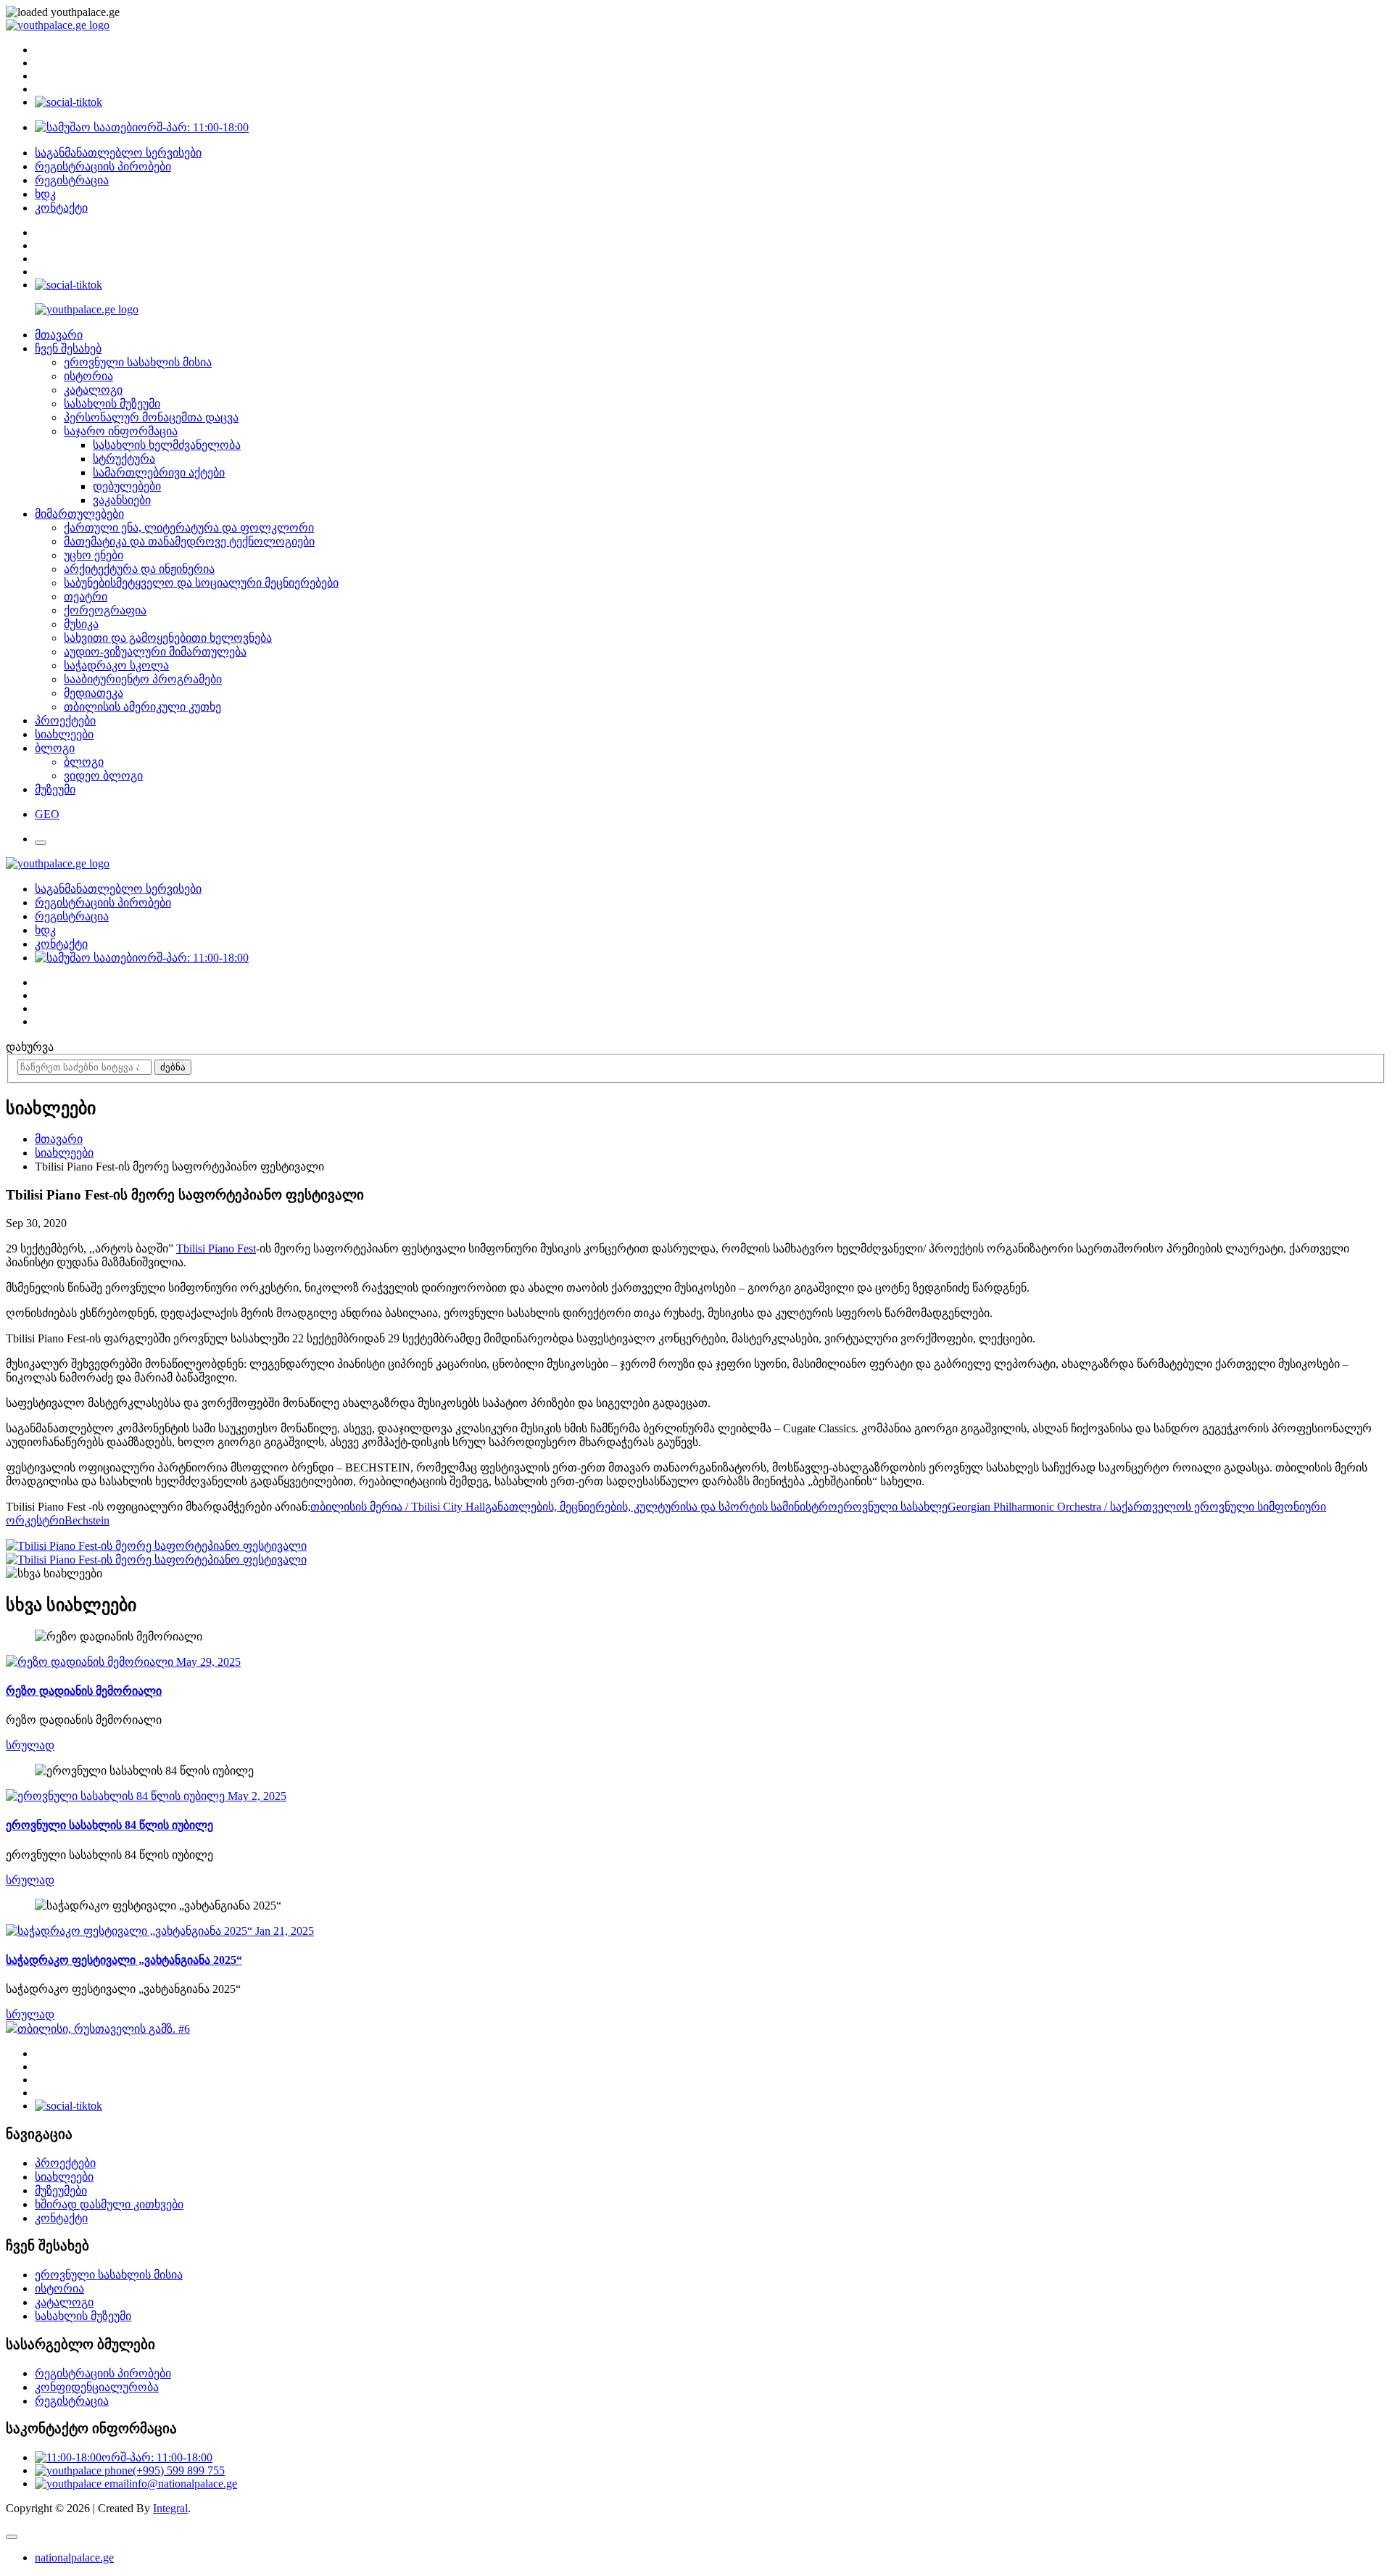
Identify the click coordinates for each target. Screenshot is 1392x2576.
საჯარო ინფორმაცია (121, 431)
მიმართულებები (79, 514)
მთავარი (59, 335)
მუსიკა (81, 624)
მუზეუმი (55, 789)
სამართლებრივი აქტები (159, 472)
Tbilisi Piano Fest (216, 1248)
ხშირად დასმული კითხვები (109, 2204)
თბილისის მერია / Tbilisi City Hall (398, 1507)
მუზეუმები (61, 2191)
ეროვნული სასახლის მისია (138, 362)
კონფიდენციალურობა (97, 2387)
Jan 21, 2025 (283, 1931)
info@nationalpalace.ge (183, 2484)
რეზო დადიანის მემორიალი (84, 1691)
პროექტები (65, 721)
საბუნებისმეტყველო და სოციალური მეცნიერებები (201, 583)
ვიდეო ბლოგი (103, 776)
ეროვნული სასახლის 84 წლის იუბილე (109, 1825)
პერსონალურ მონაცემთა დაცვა (151, 417)
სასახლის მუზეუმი (112, 404)
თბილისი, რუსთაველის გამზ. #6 (104, 2029)
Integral (170, 2508)
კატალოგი (93, 390)
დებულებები (127, 486)
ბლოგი (55, 748)
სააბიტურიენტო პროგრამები (143, 679)
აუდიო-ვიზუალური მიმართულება (155, 652)
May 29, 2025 (207, 1662)
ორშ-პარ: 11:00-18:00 (193, 127)
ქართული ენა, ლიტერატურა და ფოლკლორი (189, 528)
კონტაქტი (61, 208)
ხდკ (45, 194)
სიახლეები (64, 734)
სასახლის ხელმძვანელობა (167, 445)
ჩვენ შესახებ (68, 348)
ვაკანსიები (122, 500)
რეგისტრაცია (72, 180)
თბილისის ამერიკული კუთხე (142, 707)
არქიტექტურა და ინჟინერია (139, 569)
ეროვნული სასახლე (892, 1507)
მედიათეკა (94, 693)
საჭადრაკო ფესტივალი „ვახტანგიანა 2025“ (124, 1960)
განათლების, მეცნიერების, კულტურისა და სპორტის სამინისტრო (661, 1507)
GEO (47, 814)
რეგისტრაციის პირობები (103, 166)
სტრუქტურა (124, 459)
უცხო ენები (94, 555)
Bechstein (87, 1520)
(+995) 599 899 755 (179, 2470)
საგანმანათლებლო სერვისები (118, 153)
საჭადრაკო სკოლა (116, 665)
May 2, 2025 (256, 1796)
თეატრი (86, 596)
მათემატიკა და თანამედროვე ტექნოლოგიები (189, 541)
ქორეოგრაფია (105, 610)
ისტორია (88, 376)
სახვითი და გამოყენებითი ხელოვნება (168, 638)
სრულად (30, 1745)
